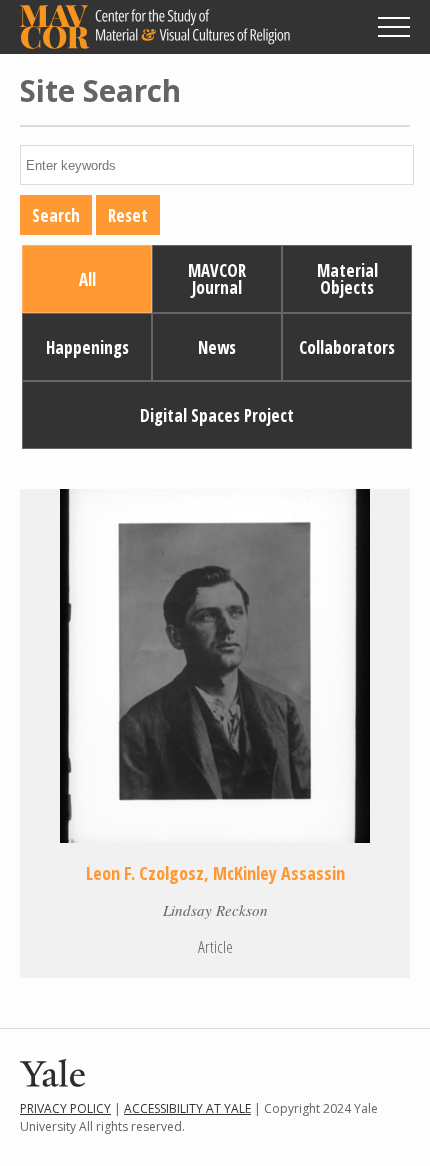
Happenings (87, 347)
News (217, 347)
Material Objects (347, 279)
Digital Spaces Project (217, 415)
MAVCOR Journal (217, 279)
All (87, 279)
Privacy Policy (65, 1108)
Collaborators (347, 347)
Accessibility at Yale (187, 1108)
